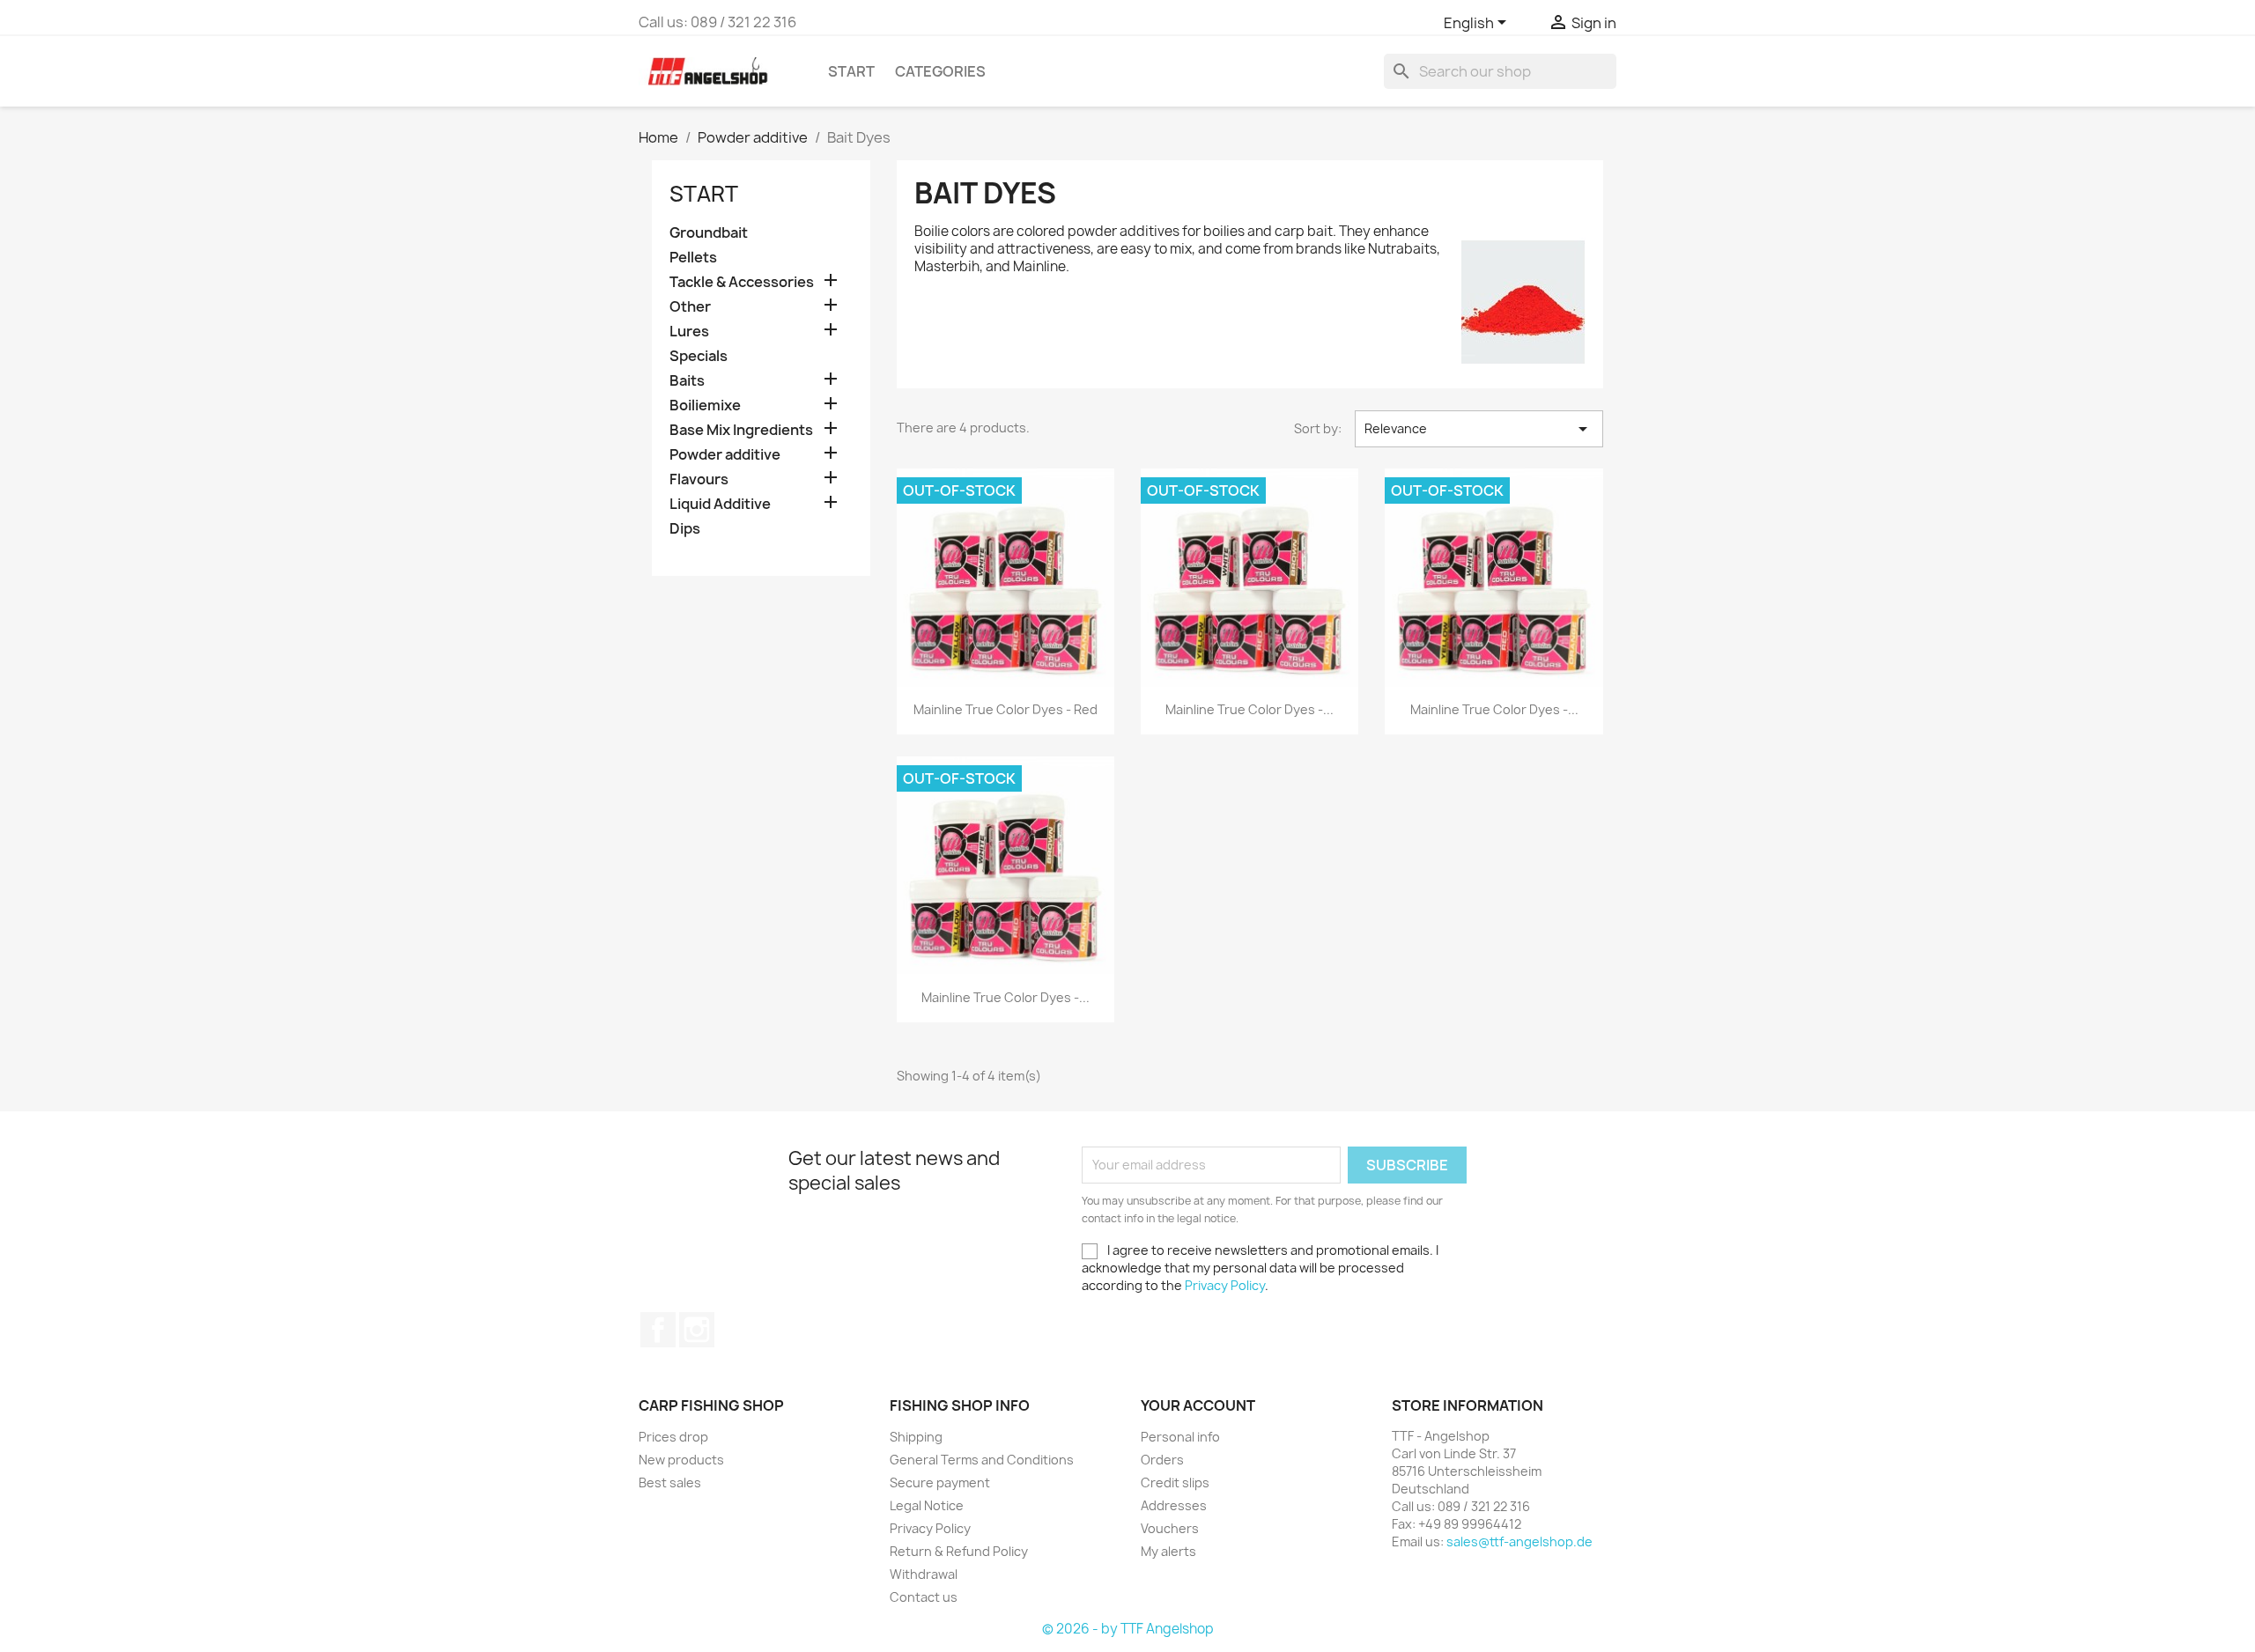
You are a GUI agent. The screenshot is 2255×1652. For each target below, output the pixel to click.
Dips (685, 529)
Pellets (693, 258)
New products (681, 1460)
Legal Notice (927, 1505)
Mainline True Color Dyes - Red (1006, 709)
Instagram (697, 1330)
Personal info (1180, 1437)
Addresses (1174, 1505)
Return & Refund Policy (959, 1551)
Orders (1162, 1460)
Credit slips (1175, 1482)
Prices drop (673, 1437)
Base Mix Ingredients (741, 430)
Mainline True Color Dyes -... (1249, 709)
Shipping (916, 1437)
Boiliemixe (705, 406)
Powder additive (725, 455)
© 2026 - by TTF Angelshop (1128, 1629)
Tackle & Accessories (742, 282)
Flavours (699, 479)
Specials (699, 356)
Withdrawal (924, 1574)
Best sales (670, 1482)
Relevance (1479, 429)
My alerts (1168, 1551)
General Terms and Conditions (982, 1460)
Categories (940, 71)
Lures (689, 332)
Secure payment (940, 1482)
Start (851, 71)
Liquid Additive (720, 504)
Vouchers (1170, 1528)
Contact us (924, 1597)
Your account (1198, 1405)
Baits (687, 381)
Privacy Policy (1225, 1285)
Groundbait (709, 233)
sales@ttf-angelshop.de (1519, 1541)
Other (690, 307)
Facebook (658, 1330)
